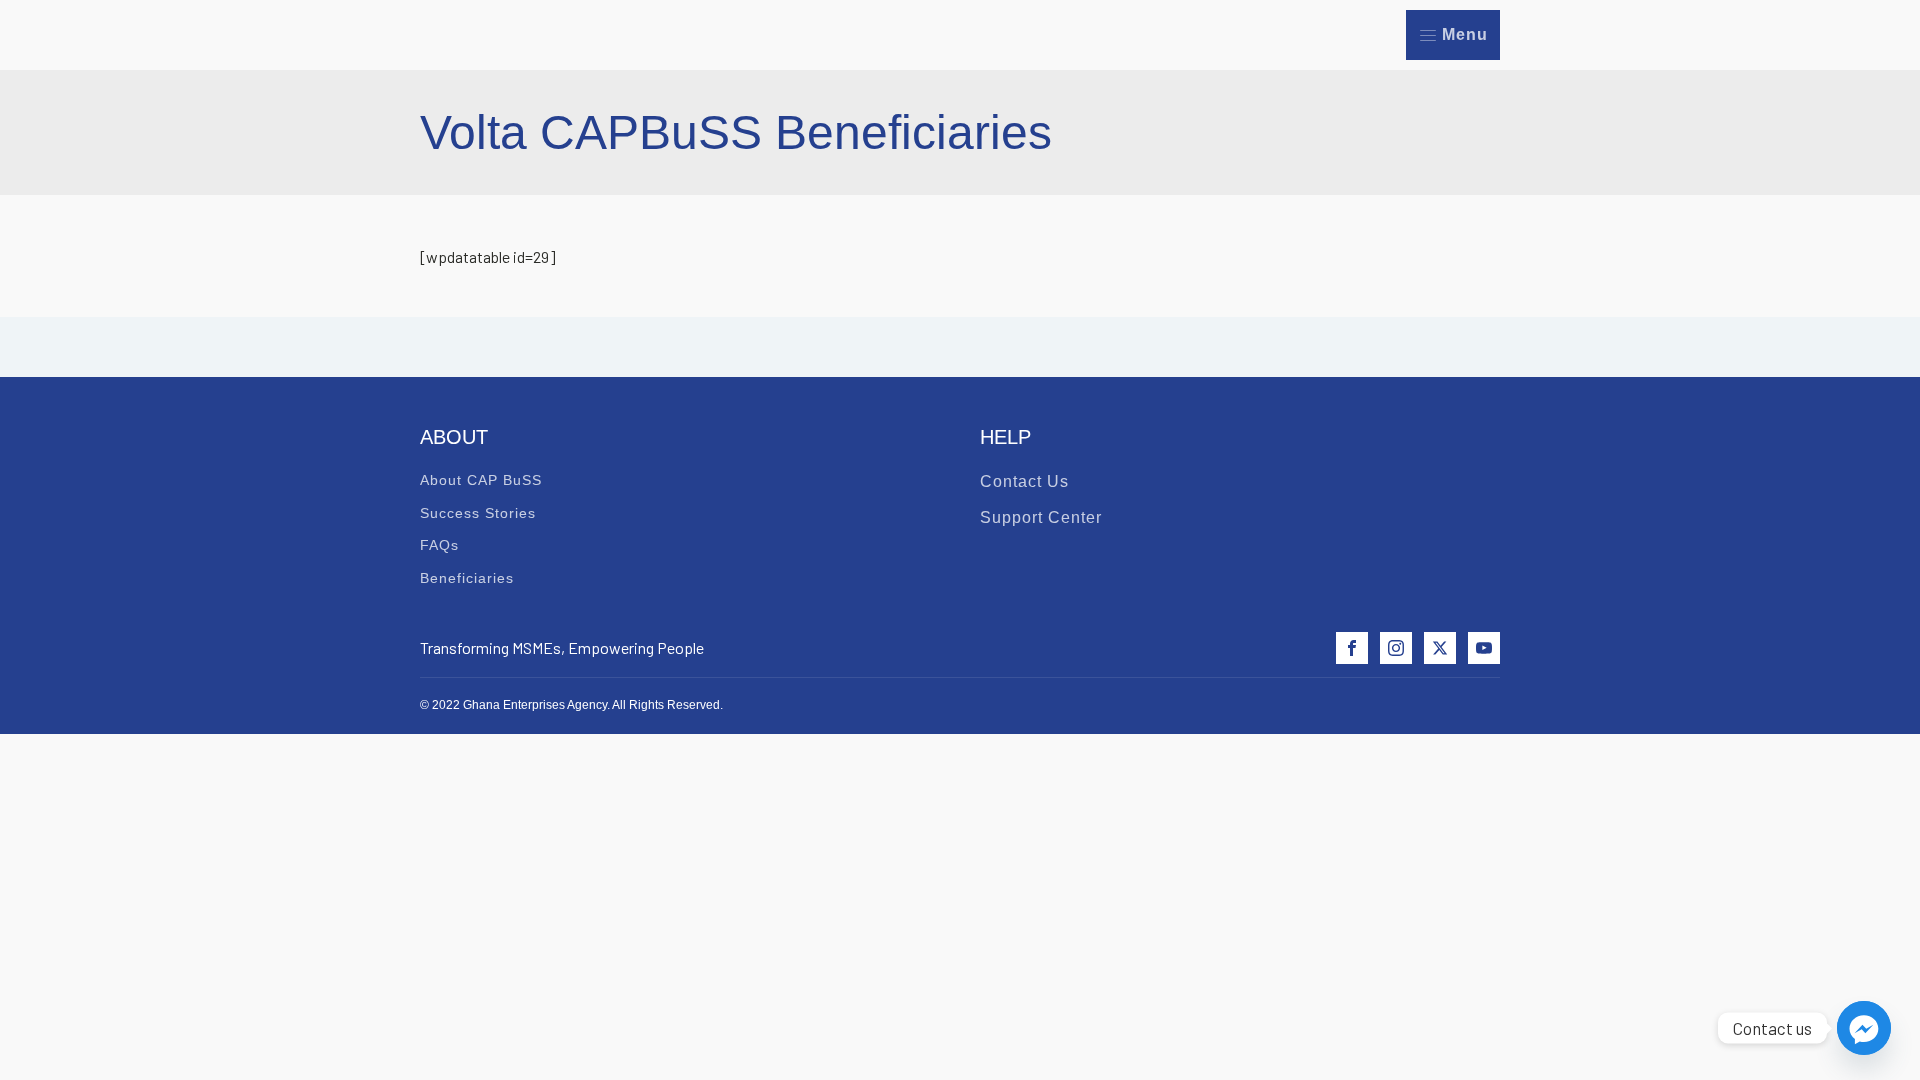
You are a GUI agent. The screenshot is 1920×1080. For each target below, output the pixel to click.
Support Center (1041, 517)
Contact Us (1024, 481)
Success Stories (478, 513)
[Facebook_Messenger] (1864, 1028)
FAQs (439, 545)
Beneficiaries (467, 578)
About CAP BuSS (481, 480)
